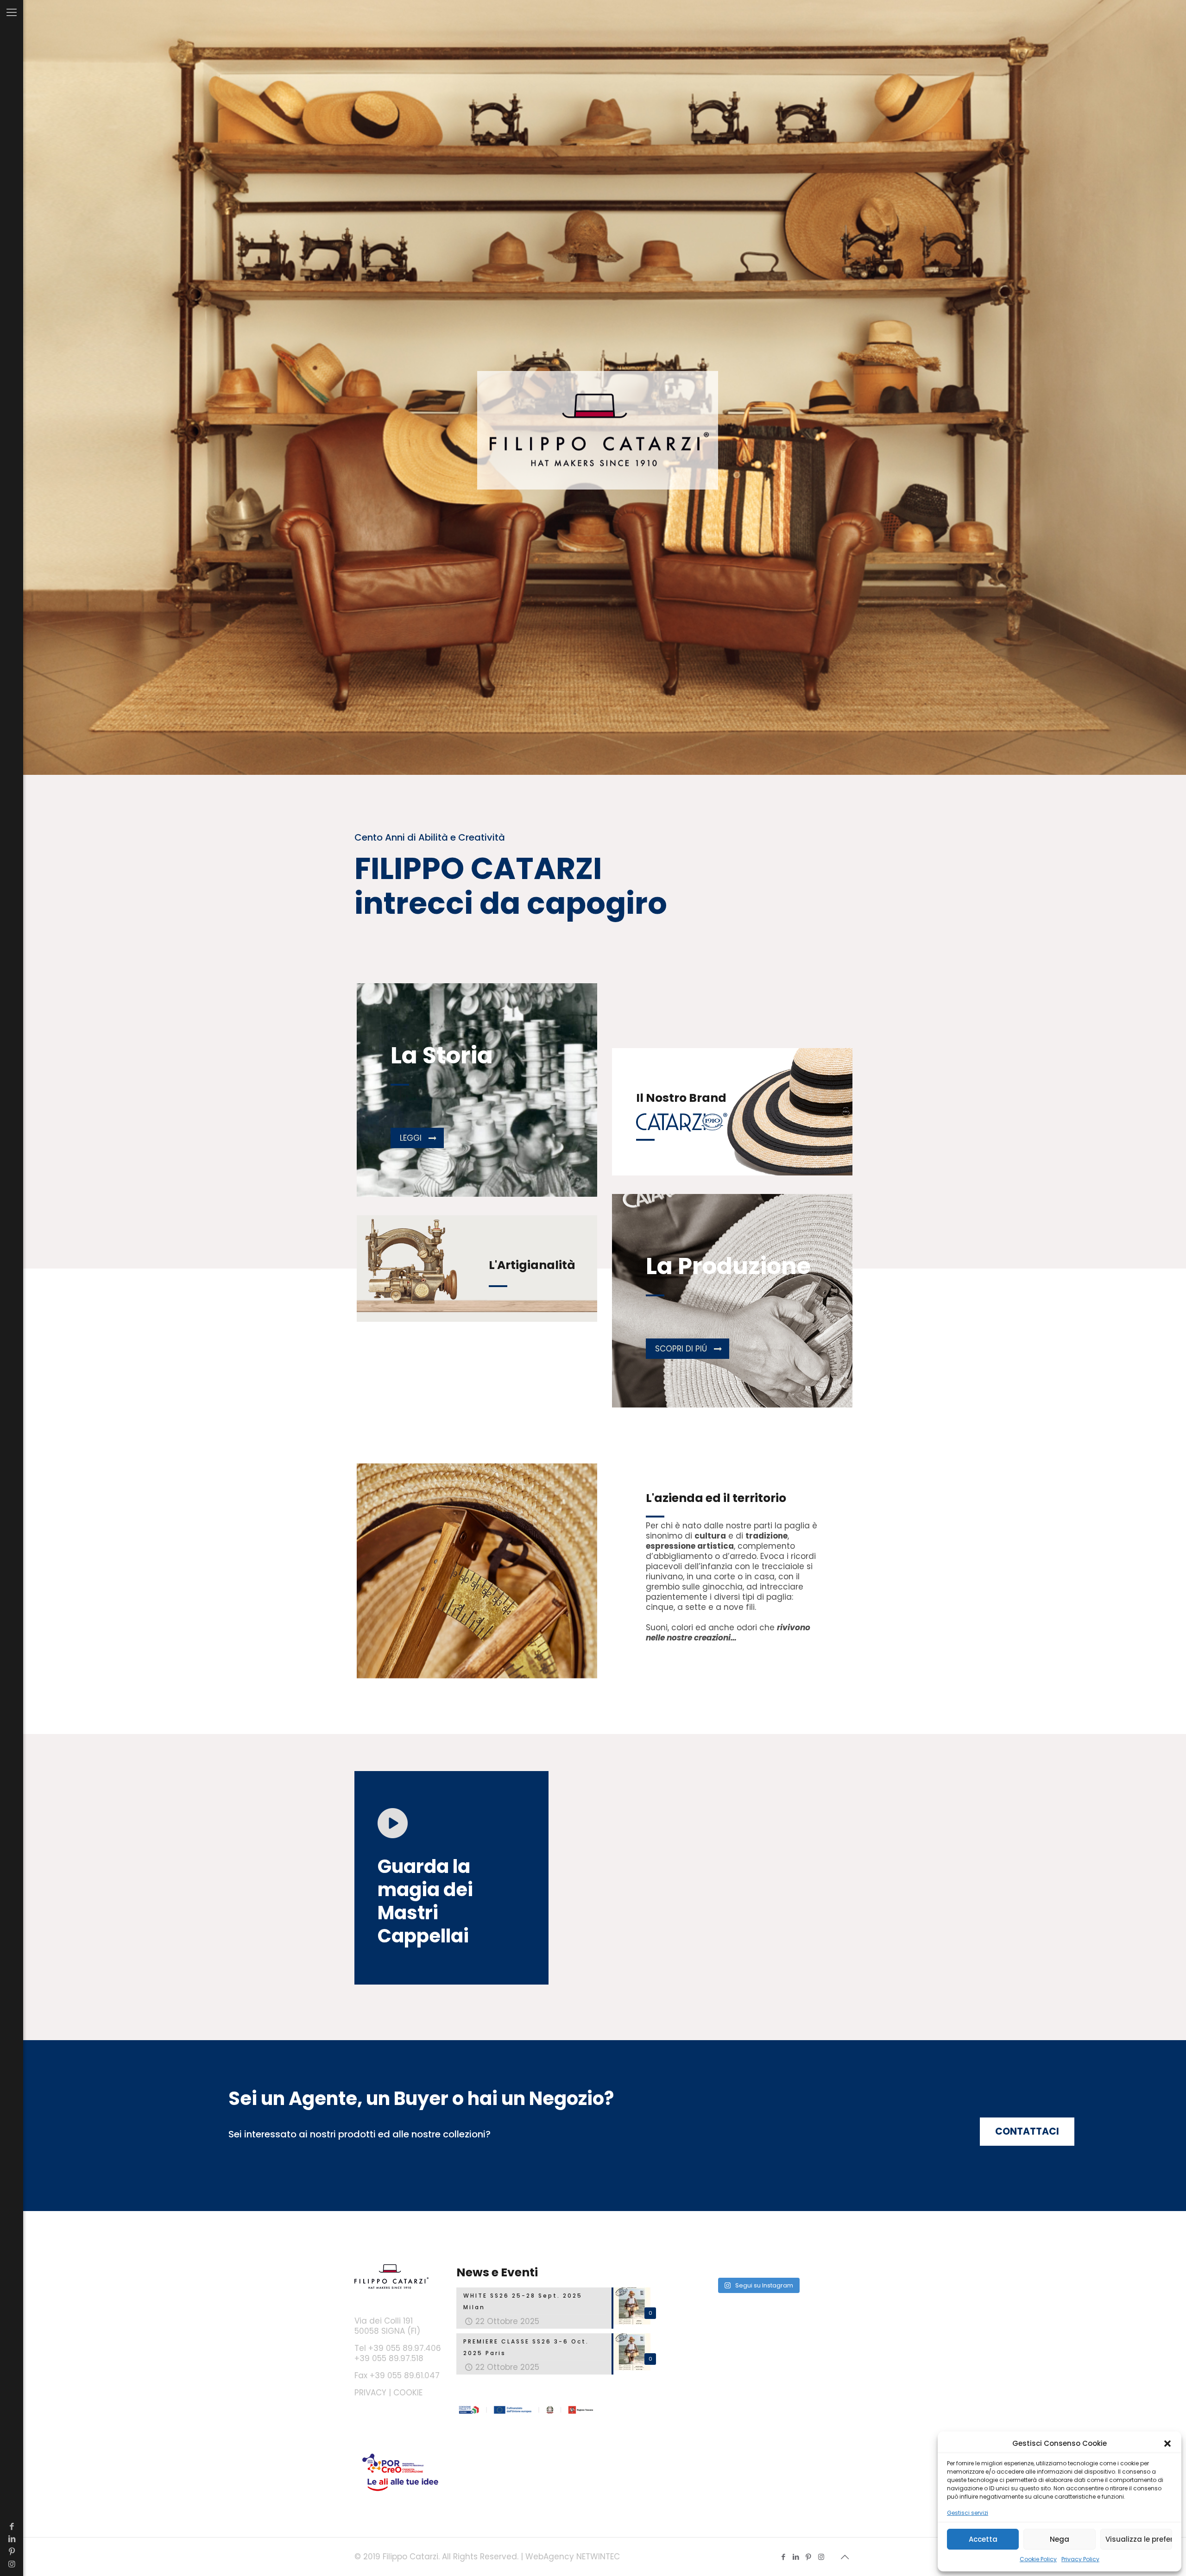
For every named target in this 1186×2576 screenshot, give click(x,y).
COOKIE (408, 2393)
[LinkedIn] (12, 2539)
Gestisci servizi (968, 2513)
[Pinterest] (12, 2551)
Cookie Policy (1038, 2559)
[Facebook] (12, 2526)
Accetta (983, 2539)
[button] (1167, 2444)
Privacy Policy (1080, 2559)
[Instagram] (12, 2564)
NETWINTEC (598, 2557)
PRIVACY (370, 2393)
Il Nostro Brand (681, 1098)
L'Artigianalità (532, 1265)
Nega (1060, 2539)
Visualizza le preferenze (1139, 2539)
